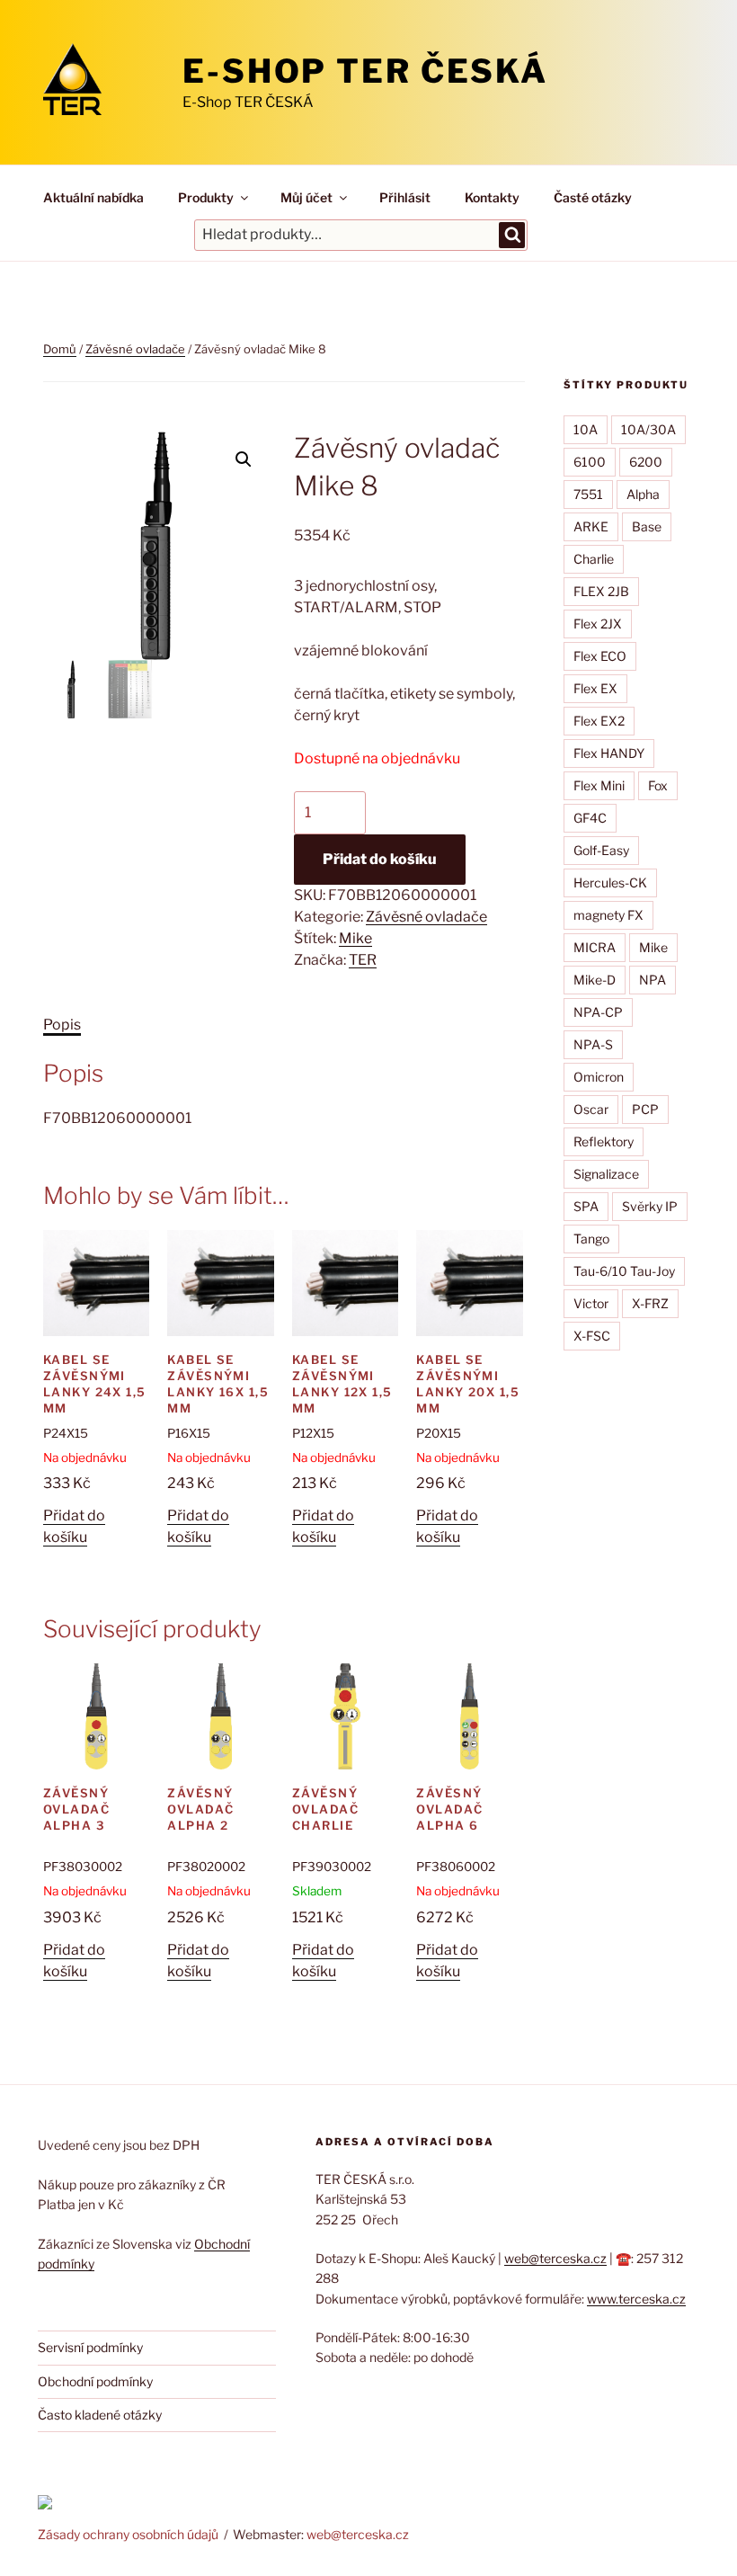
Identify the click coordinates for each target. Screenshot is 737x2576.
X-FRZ (650, 1303)
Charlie (594, 559)
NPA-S (593, 1044)
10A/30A (648, 429)
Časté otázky (593, 197)
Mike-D (595, 980)
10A (586, 429)
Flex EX (595, 688)
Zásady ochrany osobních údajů (128, 2534)
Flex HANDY (609, 753)
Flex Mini (599, 785)
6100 (590, 462)
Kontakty (492, 197)
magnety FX (608, 915)
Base (647, 526)
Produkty (206, 197)
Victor (591, 1303)
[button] (244, 459)
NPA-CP (598, 1012)
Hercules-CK (610, 882)
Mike (355, 938)
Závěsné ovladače (135, 349)
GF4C (590, 818)
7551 (588, 494)
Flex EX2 (599, 721)
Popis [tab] (62, 1025)
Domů (60, 349)
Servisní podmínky (90, 2347)
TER (363, 960)
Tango (591, 1239)
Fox (658, 785)
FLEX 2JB (601, 591)
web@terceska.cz (555, 2258)
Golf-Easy (601, 850)
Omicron (599, 1077)
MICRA (595, 947)
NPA (653, 980)
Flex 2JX (598, 624)
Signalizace (606, 1174)
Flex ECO (600, 656)
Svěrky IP (650, 1206)
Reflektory (604, 1141)
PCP (645, 1109)
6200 (646, 462)
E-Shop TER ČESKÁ (365, 71)
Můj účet (306, 197)
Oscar (591, 1109)
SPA (586, 1206)
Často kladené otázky (100, 2415)
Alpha (643, 494)
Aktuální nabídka (93, 197)
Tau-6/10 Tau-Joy (624, 1271)
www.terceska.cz (636, 2299)
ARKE (591, 526)
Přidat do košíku (380, 859)
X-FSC (592, 1336)
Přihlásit (405, 197)
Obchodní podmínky (95, 2381)
